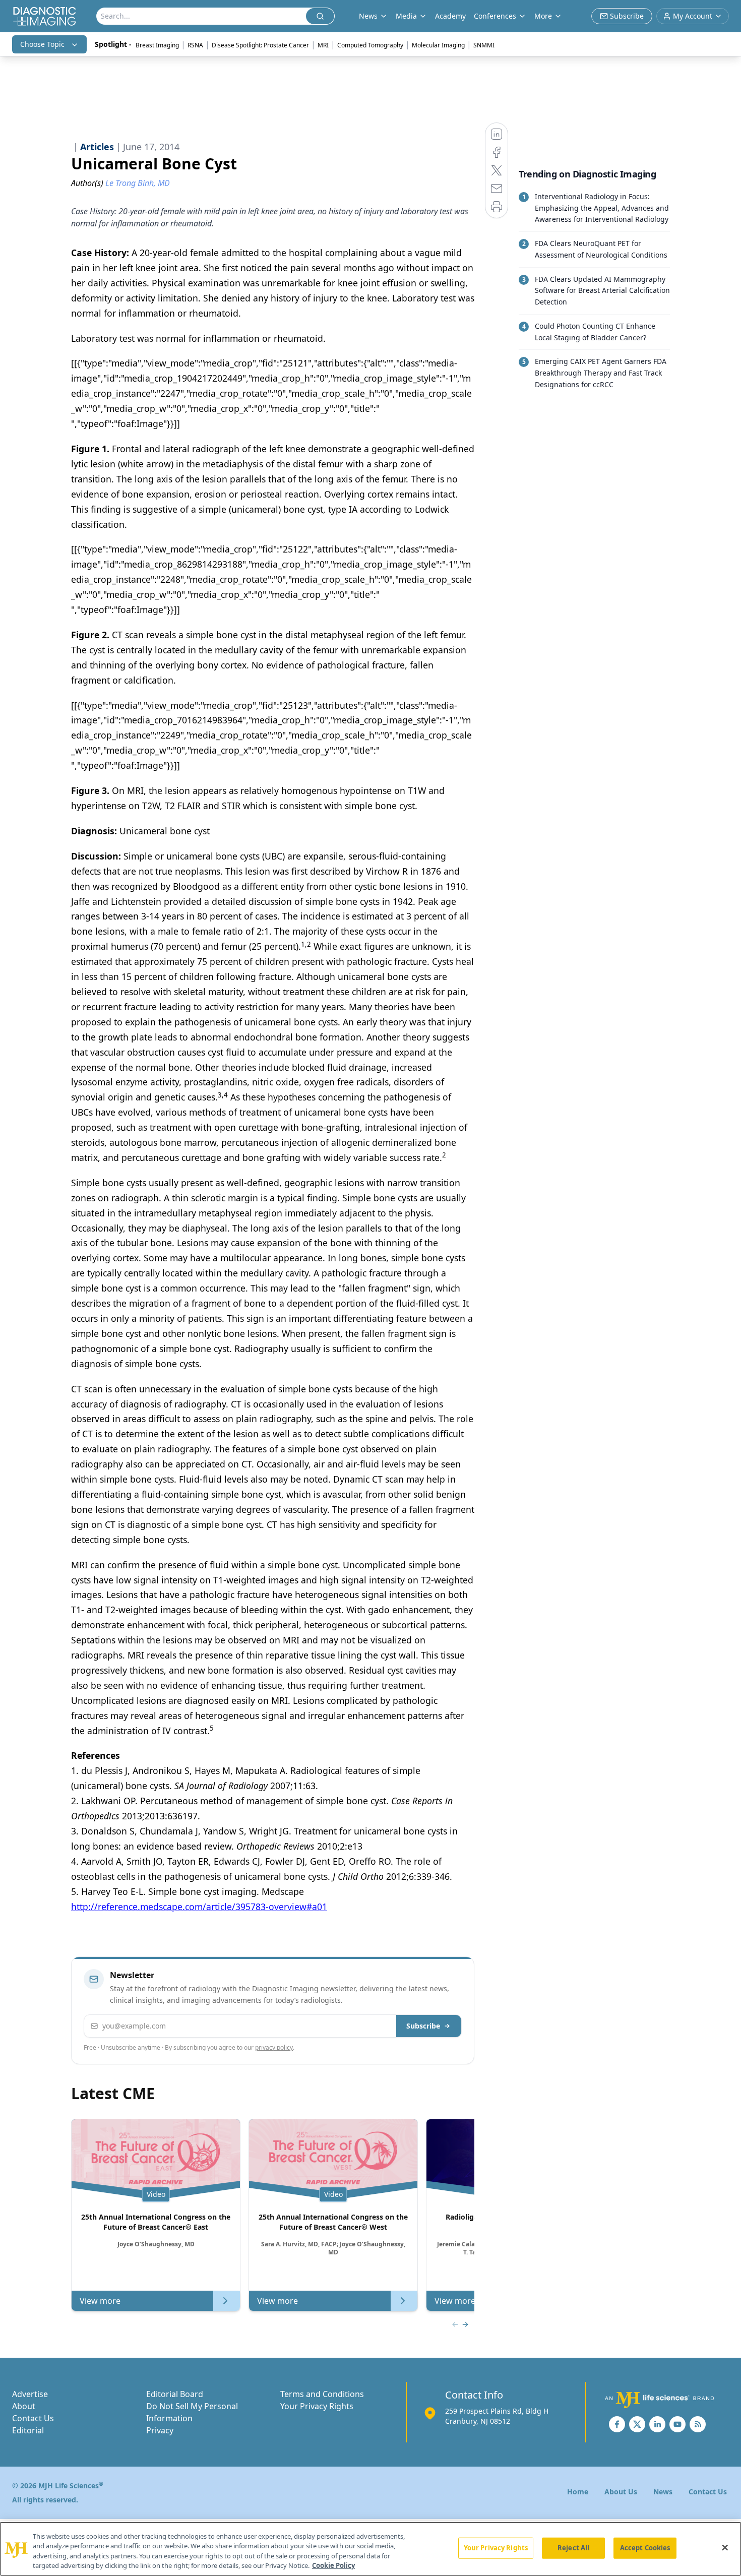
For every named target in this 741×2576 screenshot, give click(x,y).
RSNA (195, 45)
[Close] (725, 2547)
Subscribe (423, 2026)
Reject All (573, 2548)
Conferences (495, 16)
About (24, 2406)
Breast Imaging (157, 45)
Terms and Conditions (322, 2394)
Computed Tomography (370, 45)
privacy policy (274, 2047)
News (663, 2492)
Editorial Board (175, 2394)
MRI (323, 45)
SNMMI (484, 45)
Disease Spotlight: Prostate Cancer (260, 45)
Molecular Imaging (438, 45)
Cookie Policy (333, 2565)
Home (578, 2492)
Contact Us (33, 2418)
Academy (450, 16)
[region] (371, 2549)
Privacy (160, 2430)
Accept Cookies (645, 2548)
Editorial (28, 2430)
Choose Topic (42, 44)
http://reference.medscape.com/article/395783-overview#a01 (199, 1907)
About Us (621, 2492)
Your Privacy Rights (317, 2406)
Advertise (30, 2394)
